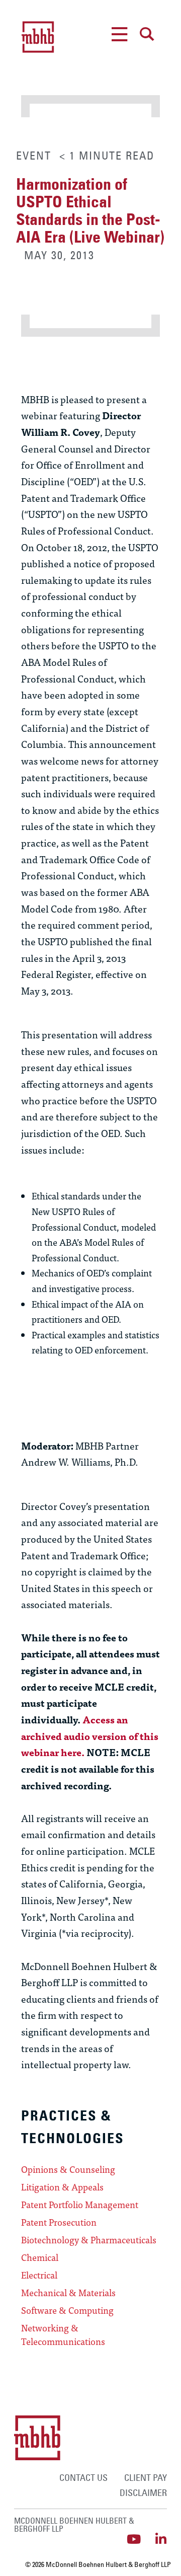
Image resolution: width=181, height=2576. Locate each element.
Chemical (40, 2257)
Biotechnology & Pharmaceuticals (89, 2240)
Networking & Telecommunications (63, 2335)
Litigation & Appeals (62, 2187)
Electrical (39, 2275)
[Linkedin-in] (161, 2539)
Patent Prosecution (59, 2222)
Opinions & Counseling (68, 2169)
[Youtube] (133, 2539)
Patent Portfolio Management (80, 2205)
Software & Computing (67, 2310)
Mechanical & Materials (68, 2293)
